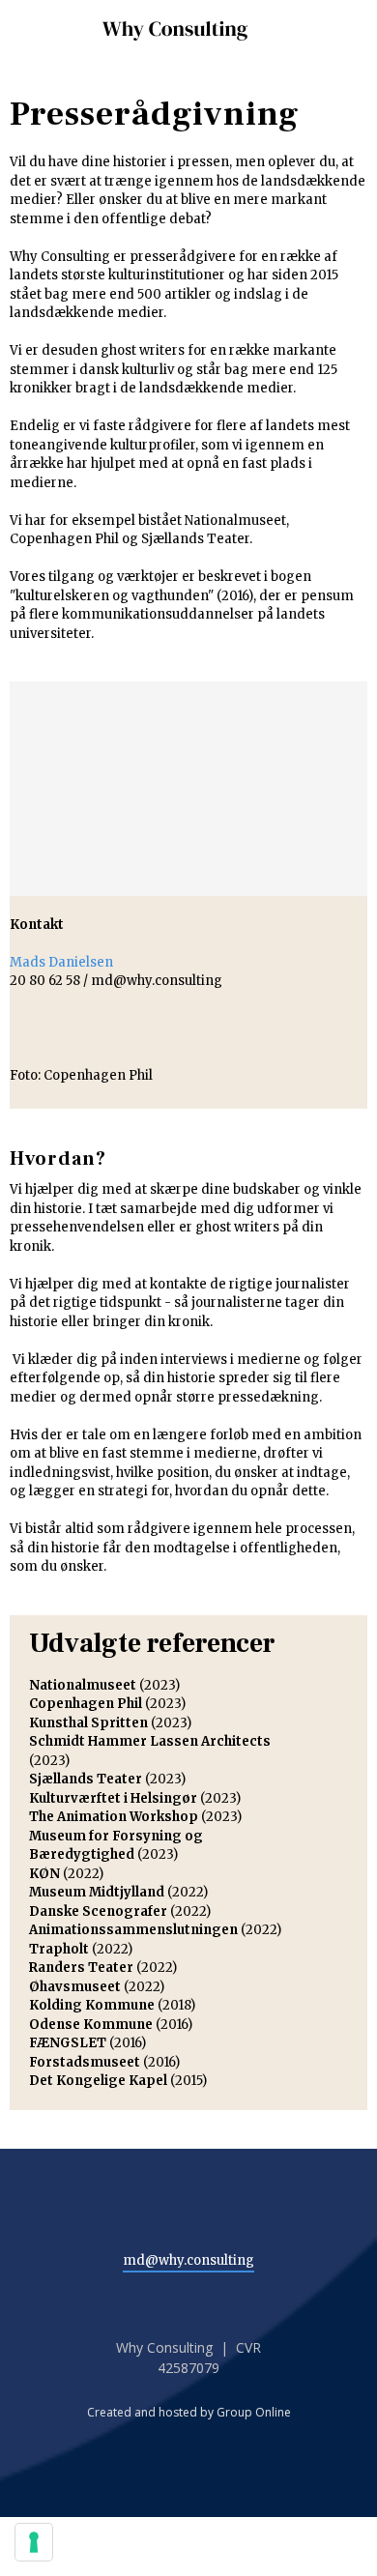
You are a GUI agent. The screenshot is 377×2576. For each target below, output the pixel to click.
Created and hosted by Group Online (189, 2412)
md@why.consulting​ (188, 2260)
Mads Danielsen (61, 962)
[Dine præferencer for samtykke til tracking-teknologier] (34, 2542)
